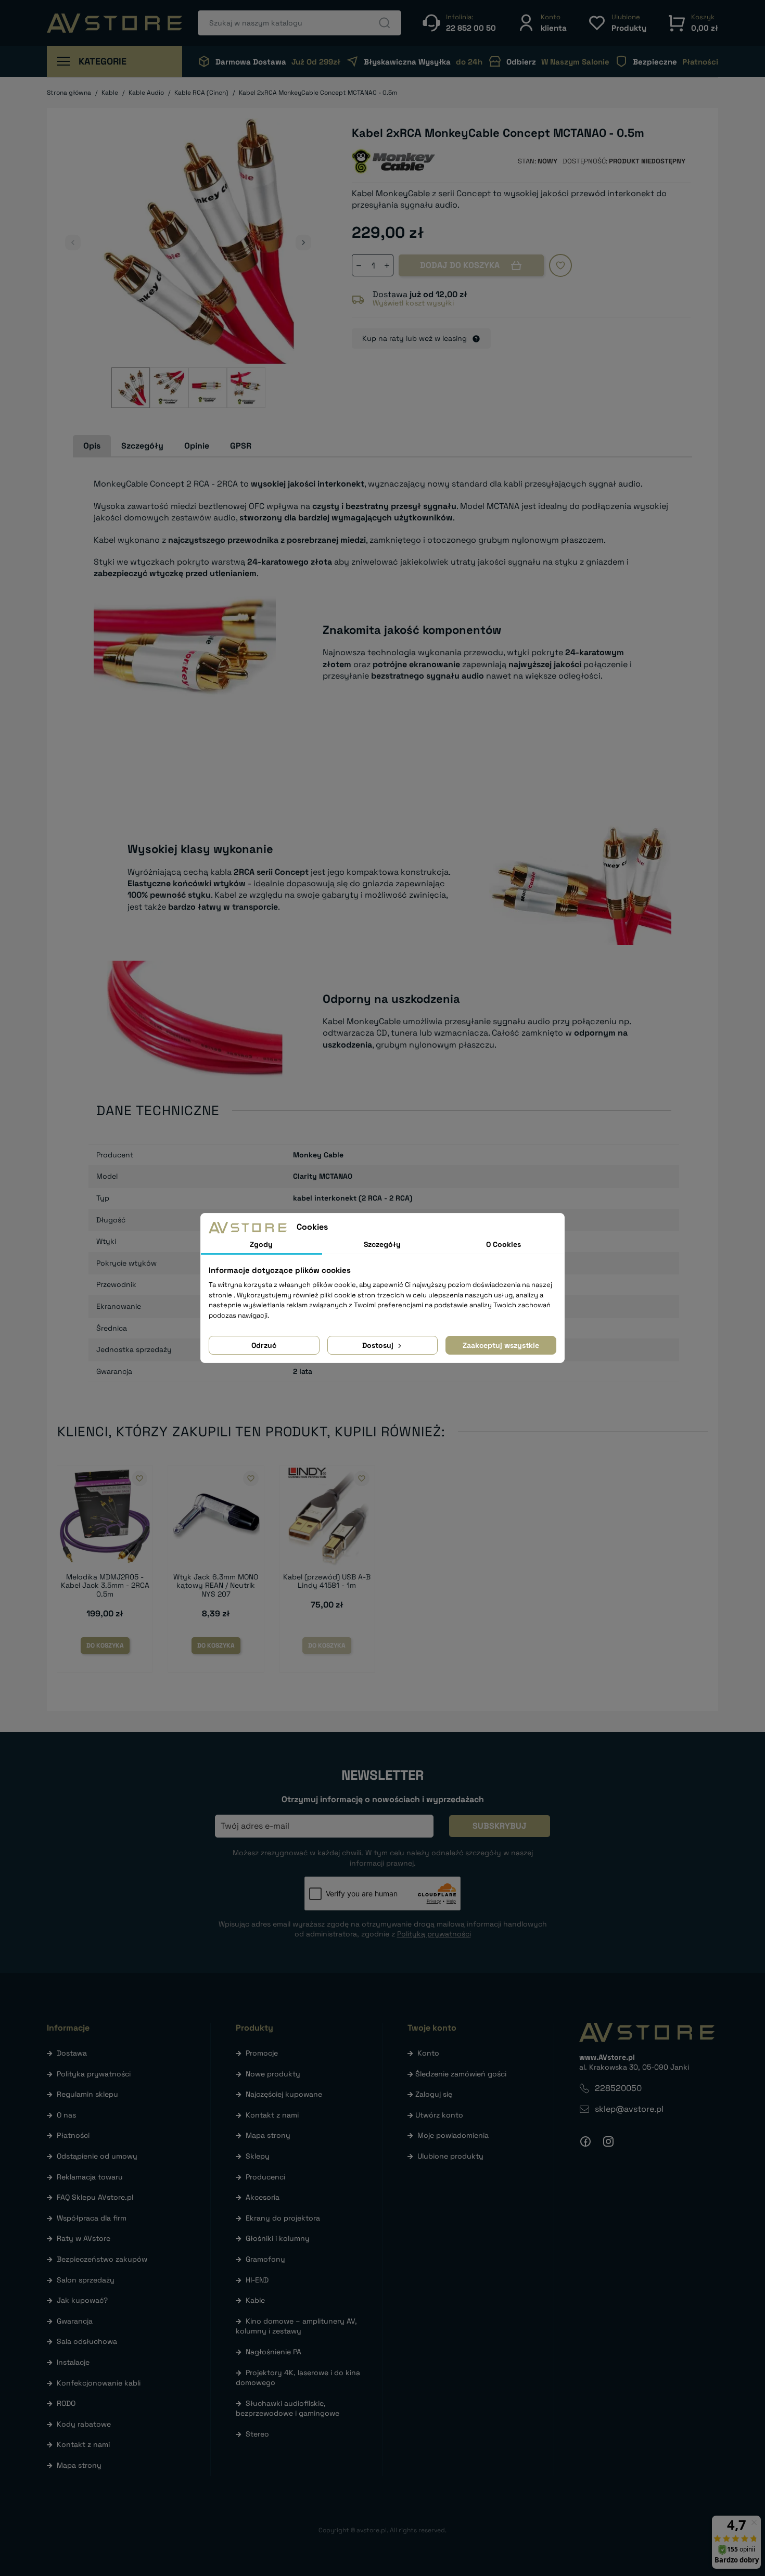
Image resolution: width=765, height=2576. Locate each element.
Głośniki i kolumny (278, 2238)
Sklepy (258, 2156)
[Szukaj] (385, 23)
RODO (66, 2403)
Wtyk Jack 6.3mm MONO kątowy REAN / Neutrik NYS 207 (216, 1586)
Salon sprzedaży (86, 2280)
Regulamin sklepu (87, 2094)
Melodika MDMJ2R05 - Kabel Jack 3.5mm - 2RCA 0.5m (105, 1586)
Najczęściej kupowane (284, 2094)
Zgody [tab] (261, 1244)
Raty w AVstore (84, 2238)
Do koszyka (105, 1646)
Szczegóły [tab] (142, 446)
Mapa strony (79, 2465)
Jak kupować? (82, 2300)
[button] (542, 23)
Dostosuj (379, 1345)
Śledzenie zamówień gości (461, 2074)
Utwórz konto (439, 2115)
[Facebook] (585, 2141)
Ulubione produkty (450, 2156)
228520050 (618, 2088)
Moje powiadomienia (453, 2135)
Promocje (262, 2053)
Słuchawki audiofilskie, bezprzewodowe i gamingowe (288, 2408)
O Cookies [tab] (503, 1244)
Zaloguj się (434, 2094)
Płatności (73, 2135)
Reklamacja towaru (90, 2177)
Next (303, 243)
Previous (73, 243)
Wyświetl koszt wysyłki (413, 303)
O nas (66, 2115)
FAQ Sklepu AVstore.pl (95, 2197)
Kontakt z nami (83, 2444)
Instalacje (73, 2362)
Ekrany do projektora (283, 2218)
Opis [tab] (92, 446)
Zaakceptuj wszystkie (501, 1345)
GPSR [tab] (241, 446)
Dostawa (72, 2053)
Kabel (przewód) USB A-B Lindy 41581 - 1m (327, 1581)
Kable (255, 2300)
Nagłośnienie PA (273, 2352)
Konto (428, 2053)
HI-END (257, 2280)
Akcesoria (263, 2197)
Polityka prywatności (94, 2074)
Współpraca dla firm (92, 2218)
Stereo (257, 2434)
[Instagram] (608, 2141)
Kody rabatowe (84, 2424)
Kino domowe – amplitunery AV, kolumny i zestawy (296, 2326)
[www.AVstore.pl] (114, 23)
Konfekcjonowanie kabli (99, 2383)
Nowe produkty (273, 2074)
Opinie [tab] (197, 446)
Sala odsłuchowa (87, 2341)
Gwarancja (75, 2321)
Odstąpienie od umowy (97, 2156)
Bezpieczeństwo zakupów (102, 2259)
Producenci (265, 2177)
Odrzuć (264, 1345)
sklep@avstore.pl (629, 2109)
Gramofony (265, 2259)
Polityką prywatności (434, 1934)
